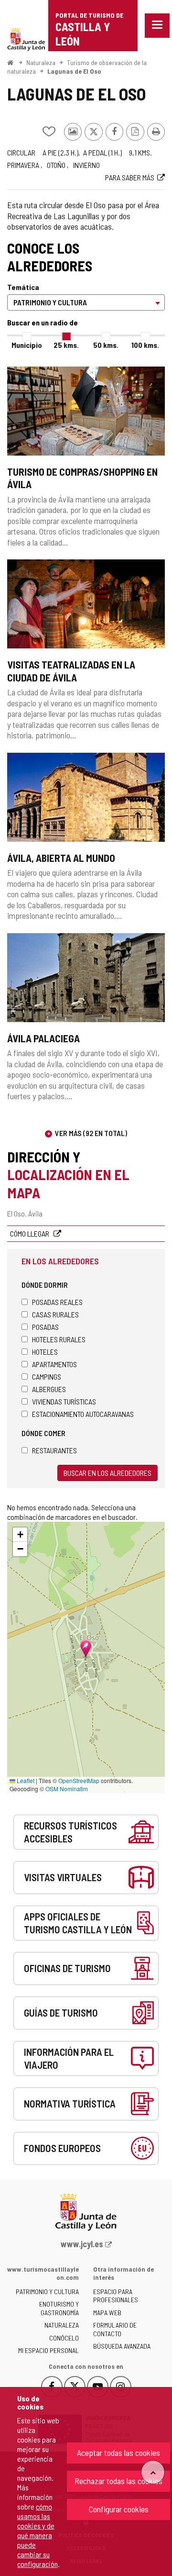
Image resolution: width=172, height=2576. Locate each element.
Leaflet (25, 1780)
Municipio (27, 345)
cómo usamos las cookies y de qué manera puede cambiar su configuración (38, 2535)
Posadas (45, 1327)
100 (145, 345)
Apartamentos (54, 1364)
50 (106, 345)
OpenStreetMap (79, 1780)
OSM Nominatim (67, 1789)
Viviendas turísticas (64, 1401)
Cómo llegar (30, 1233)
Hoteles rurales (59, 1339)
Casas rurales (55, 1314)
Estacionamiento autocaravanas (83, 1414)
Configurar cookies (119, 2509)
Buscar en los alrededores (107, 1473)
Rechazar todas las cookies (118, 2481)
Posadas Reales (57, 1302)
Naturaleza (41, 62)
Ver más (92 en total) (91, 1133)
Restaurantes (54, 1450)
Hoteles (45, 1352)
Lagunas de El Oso (74, 71)
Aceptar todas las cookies (118, 2453)
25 (66, 345)
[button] (20, 1535)
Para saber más (130, 177)
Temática (23, 287)
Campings (47, 1377)
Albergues (49, 1389)
